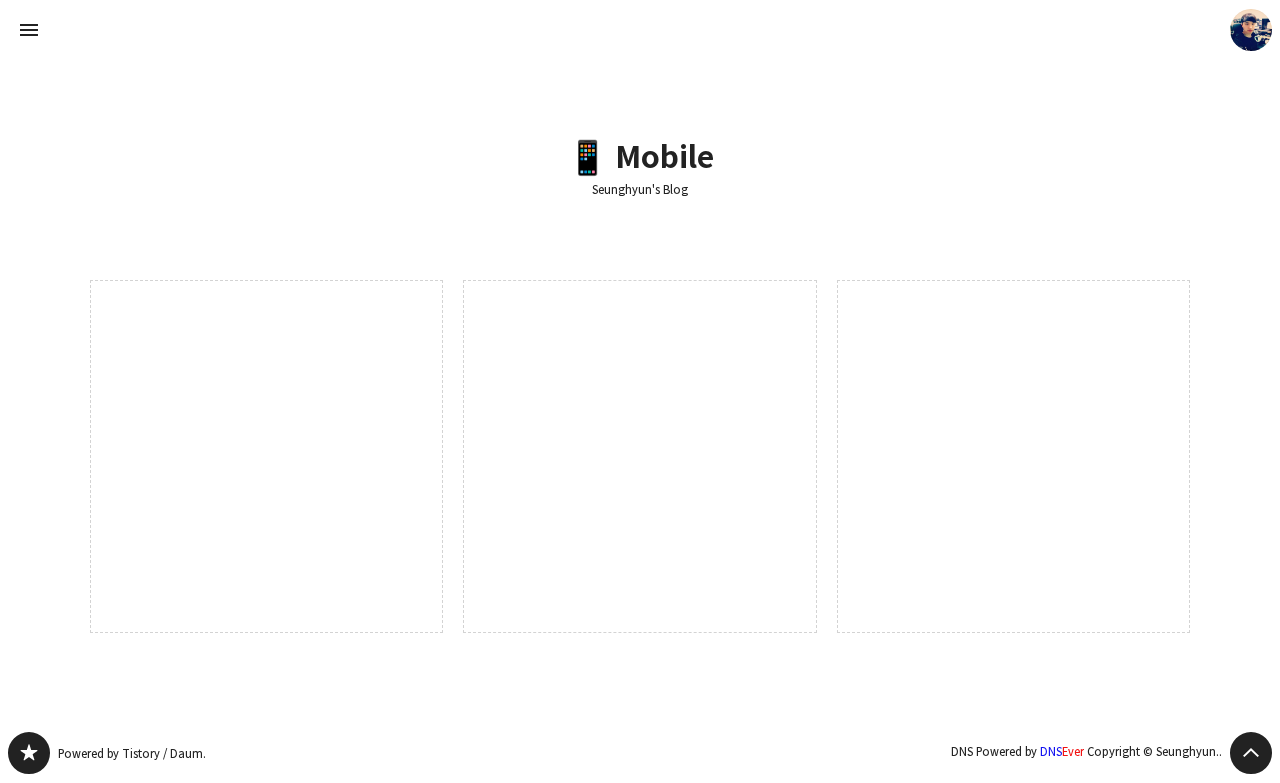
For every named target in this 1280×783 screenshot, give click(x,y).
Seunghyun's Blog (640, 190)
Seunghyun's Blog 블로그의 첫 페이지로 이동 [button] (640, 30)
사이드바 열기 (29, 30)
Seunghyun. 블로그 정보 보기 (1251, 30)
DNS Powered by (1017, 751)
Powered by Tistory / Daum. (132, 753)
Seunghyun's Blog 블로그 (29, 753)
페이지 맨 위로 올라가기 (1251, 753)
